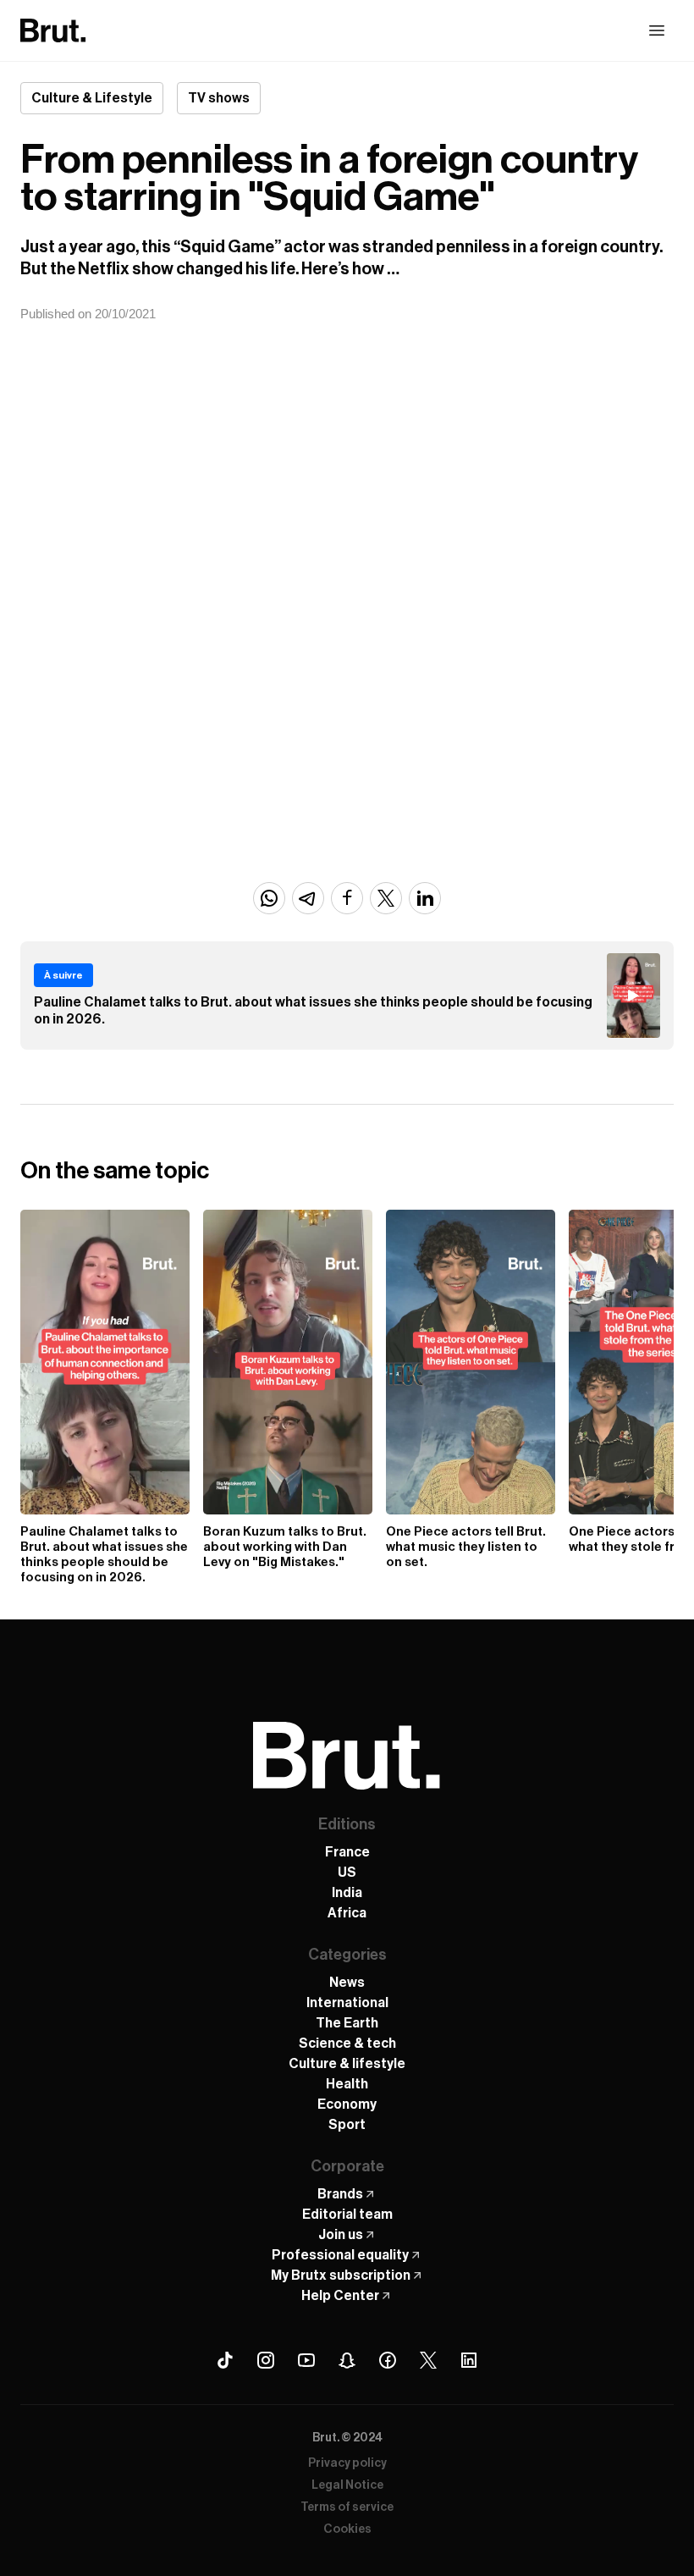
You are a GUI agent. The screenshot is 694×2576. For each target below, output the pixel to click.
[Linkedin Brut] (469, 2360)
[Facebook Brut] (388, 2360)
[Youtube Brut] (306, 2360)
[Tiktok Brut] (225, 2360)
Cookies (347, 2529)
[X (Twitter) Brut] (428, 2360)
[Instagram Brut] (266, 2360)
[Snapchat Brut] (347, 2360)
